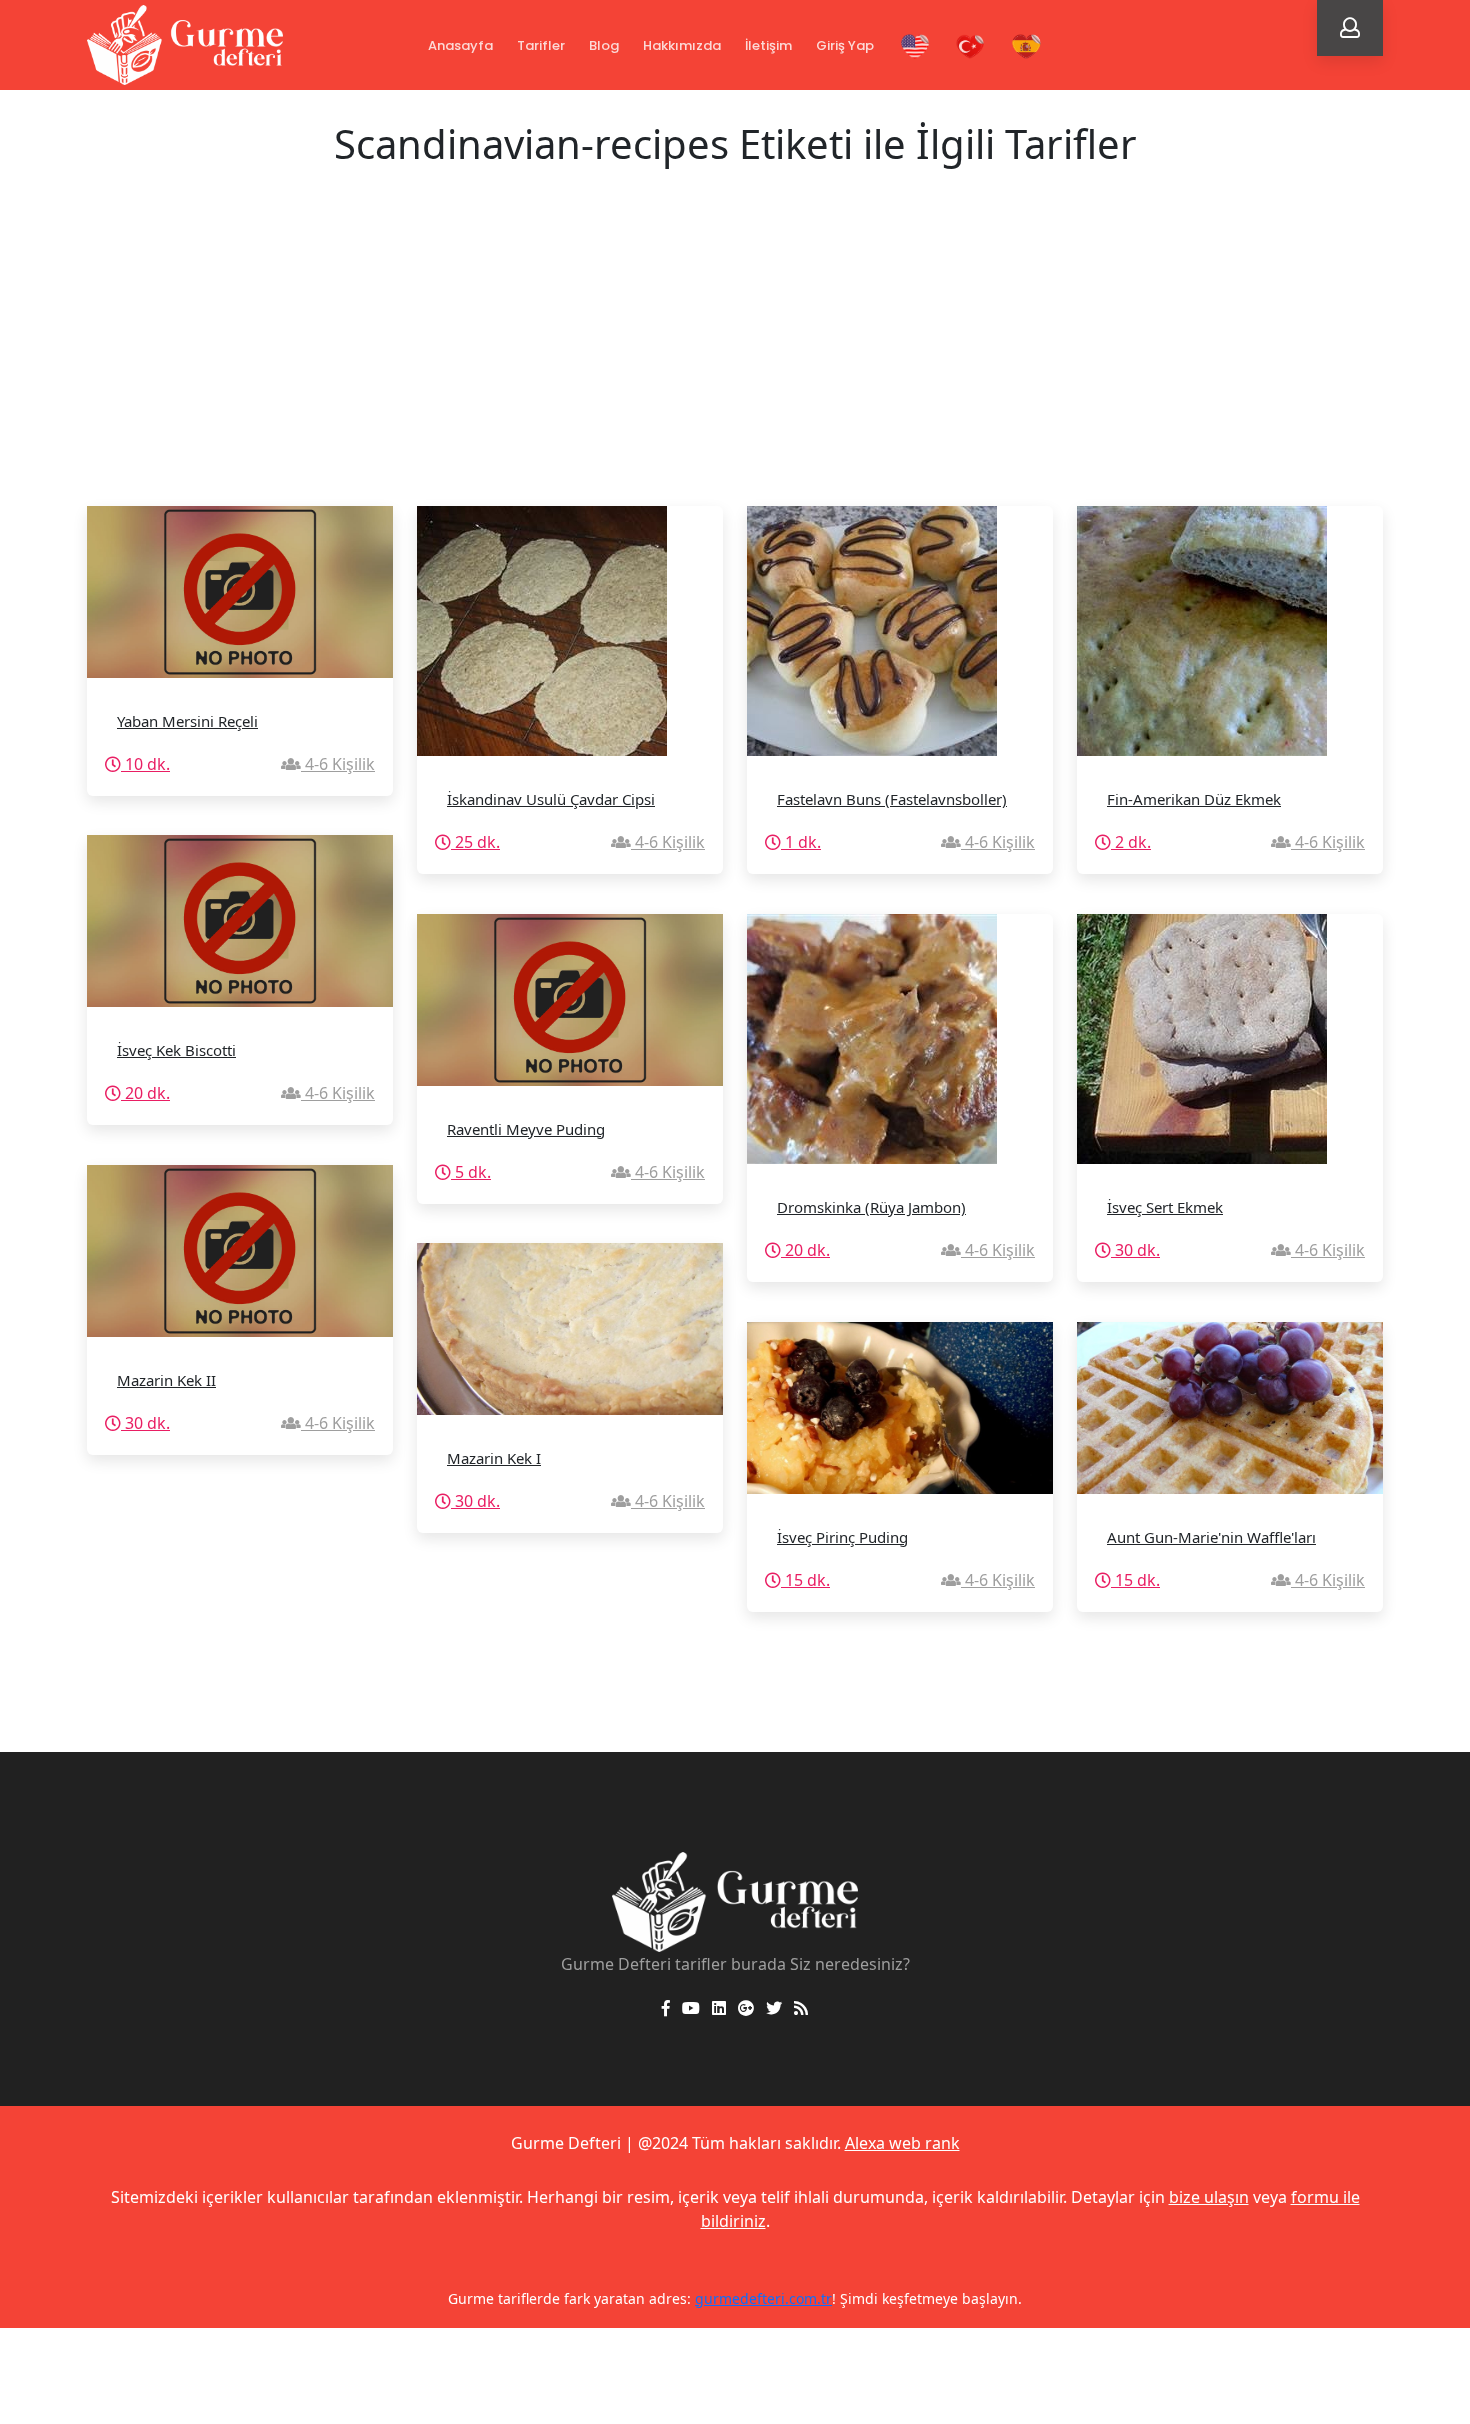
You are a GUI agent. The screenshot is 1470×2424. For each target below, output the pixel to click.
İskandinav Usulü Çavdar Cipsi (551, 799)
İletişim (768, 45)
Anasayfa (460, 45)
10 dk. (145, 764)
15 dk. (805, 1580)
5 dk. (471, 1172)
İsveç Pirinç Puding (842, 1537)
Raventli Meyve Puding (526, 1129)
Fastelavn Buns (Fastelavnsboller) (892, 799)
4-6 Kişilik (338, 764)
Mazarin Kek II (166, 1380)
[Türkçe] (971, 46)
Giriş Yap (845, 45)
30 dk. (1135, 1250)
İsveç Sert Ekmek (1165, 1207)
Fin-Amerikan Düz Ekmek (1194, 799)
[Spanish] (1026, 46)
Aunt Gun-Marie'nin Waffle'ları (1211, 1537)
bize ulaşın (1209, 2197)
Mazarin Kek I (494, 1458)
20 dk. (145, 1093)
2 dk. (1131, 842)
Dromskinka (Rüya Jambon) (871, 1207)
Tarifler (541, 45)
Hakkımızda (682, 45)
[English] (915, 46)
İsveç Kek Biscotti (176, 1050)
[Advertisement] (735, 356)
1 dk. (801, 842)
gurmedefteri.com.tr (763, 2298)
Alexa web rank (902, 2143)
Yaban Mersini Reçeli (187, 721)
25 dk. (475, 842)
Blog (604, 45)
